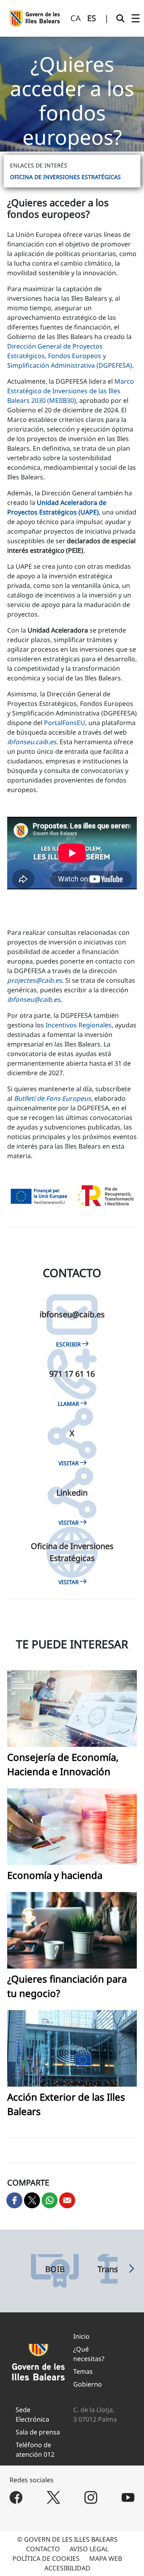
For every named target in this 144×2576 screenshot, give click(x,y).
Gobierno (88, 2384)
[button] (132, 2271)
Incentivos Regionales (79, 1025)
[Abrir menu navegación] (136, 18)
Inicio (81, 2336)
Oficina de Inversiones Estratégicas (65, 177)
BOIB (55, 2269)
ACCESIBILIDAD (67, 2568)
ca (76, 18)
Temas (83, 2371)
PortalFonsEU (65, 723)
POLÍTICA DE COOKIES (46, 2558)
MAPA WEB (106, 2558)
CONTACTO (43, 2549)
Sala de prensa (38, 2432)
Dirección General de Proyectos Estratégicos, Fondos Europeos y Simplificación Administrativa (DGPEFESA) (70, 356)
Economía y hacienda (55, 1875)
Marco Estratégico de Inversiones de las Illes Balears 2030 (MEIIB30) (71, 391)
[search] (120, 18)
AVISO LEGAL (89, 2549)
